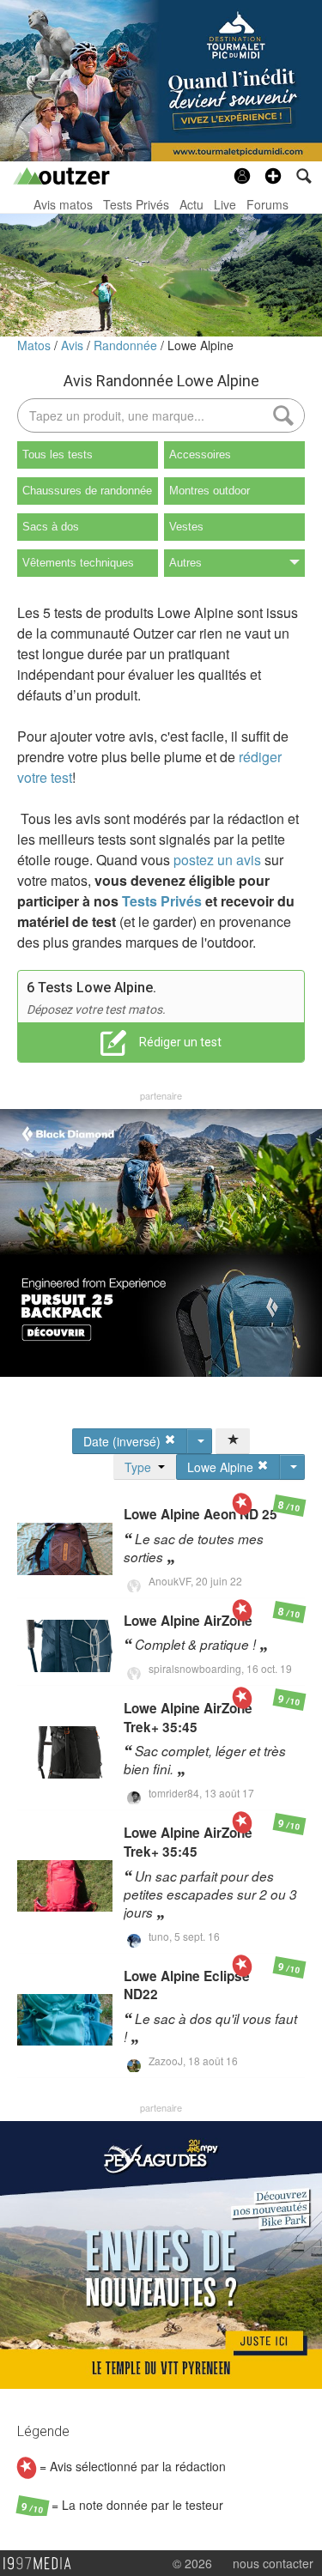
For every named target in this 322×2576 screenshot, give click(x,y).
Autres (185, 563)
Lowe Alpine (200, 345)
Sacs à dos (51, 527)
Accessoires (200, 455)
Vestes (186, 527)
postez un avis (217, 860)
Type (141, 1467)
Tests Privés (136, 204)
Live (225, 204)
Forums (267, 204)
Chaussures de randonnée (87, 491)
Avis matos (63, 204)
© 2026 (192, 2563)
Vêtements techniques (78, 563)
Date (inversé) (124, 1441)
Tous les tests (58, 455)
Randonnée (127, 345)
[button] (273, 176)
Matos (36, 345)
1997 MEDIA (42, 2564)
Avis (74, 345)
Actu (191, 204)
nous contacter (273, 2563)
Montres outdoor (210, 491)
